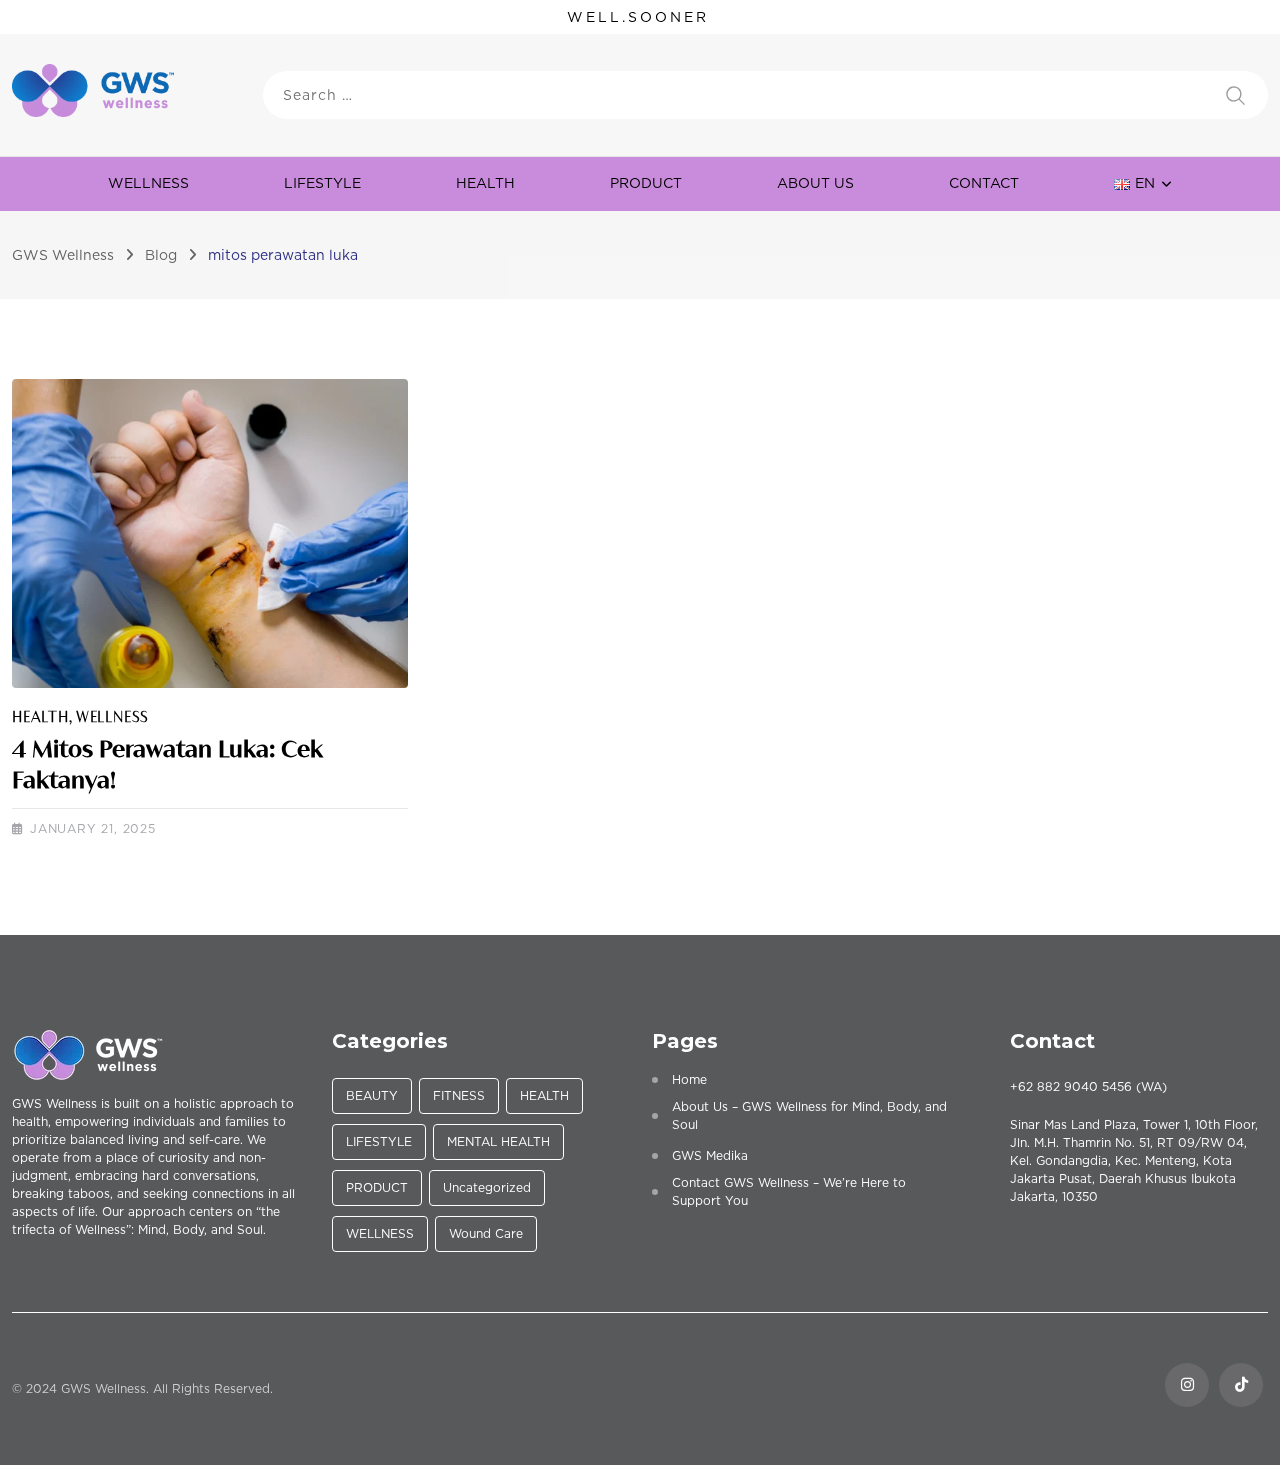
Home (689, 1079)
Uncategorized (487, 1187)
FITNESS (459, 1095)
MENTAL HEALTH (498, 1141)
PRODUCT (377, 1187)
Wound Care (486, 1233)
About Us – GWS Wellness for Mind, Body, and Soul (809, 1115)
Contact (984, 183)
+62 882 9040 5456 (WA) (1088, 1086)
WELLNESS (148, 183)
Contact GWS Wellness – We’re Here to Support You (789, 1191)
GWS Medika (710, 1155)
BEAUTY (372, 1095)
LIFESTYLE (322, 183)
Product (646, 183)
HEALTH (485, 183)
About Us (815, 183)
